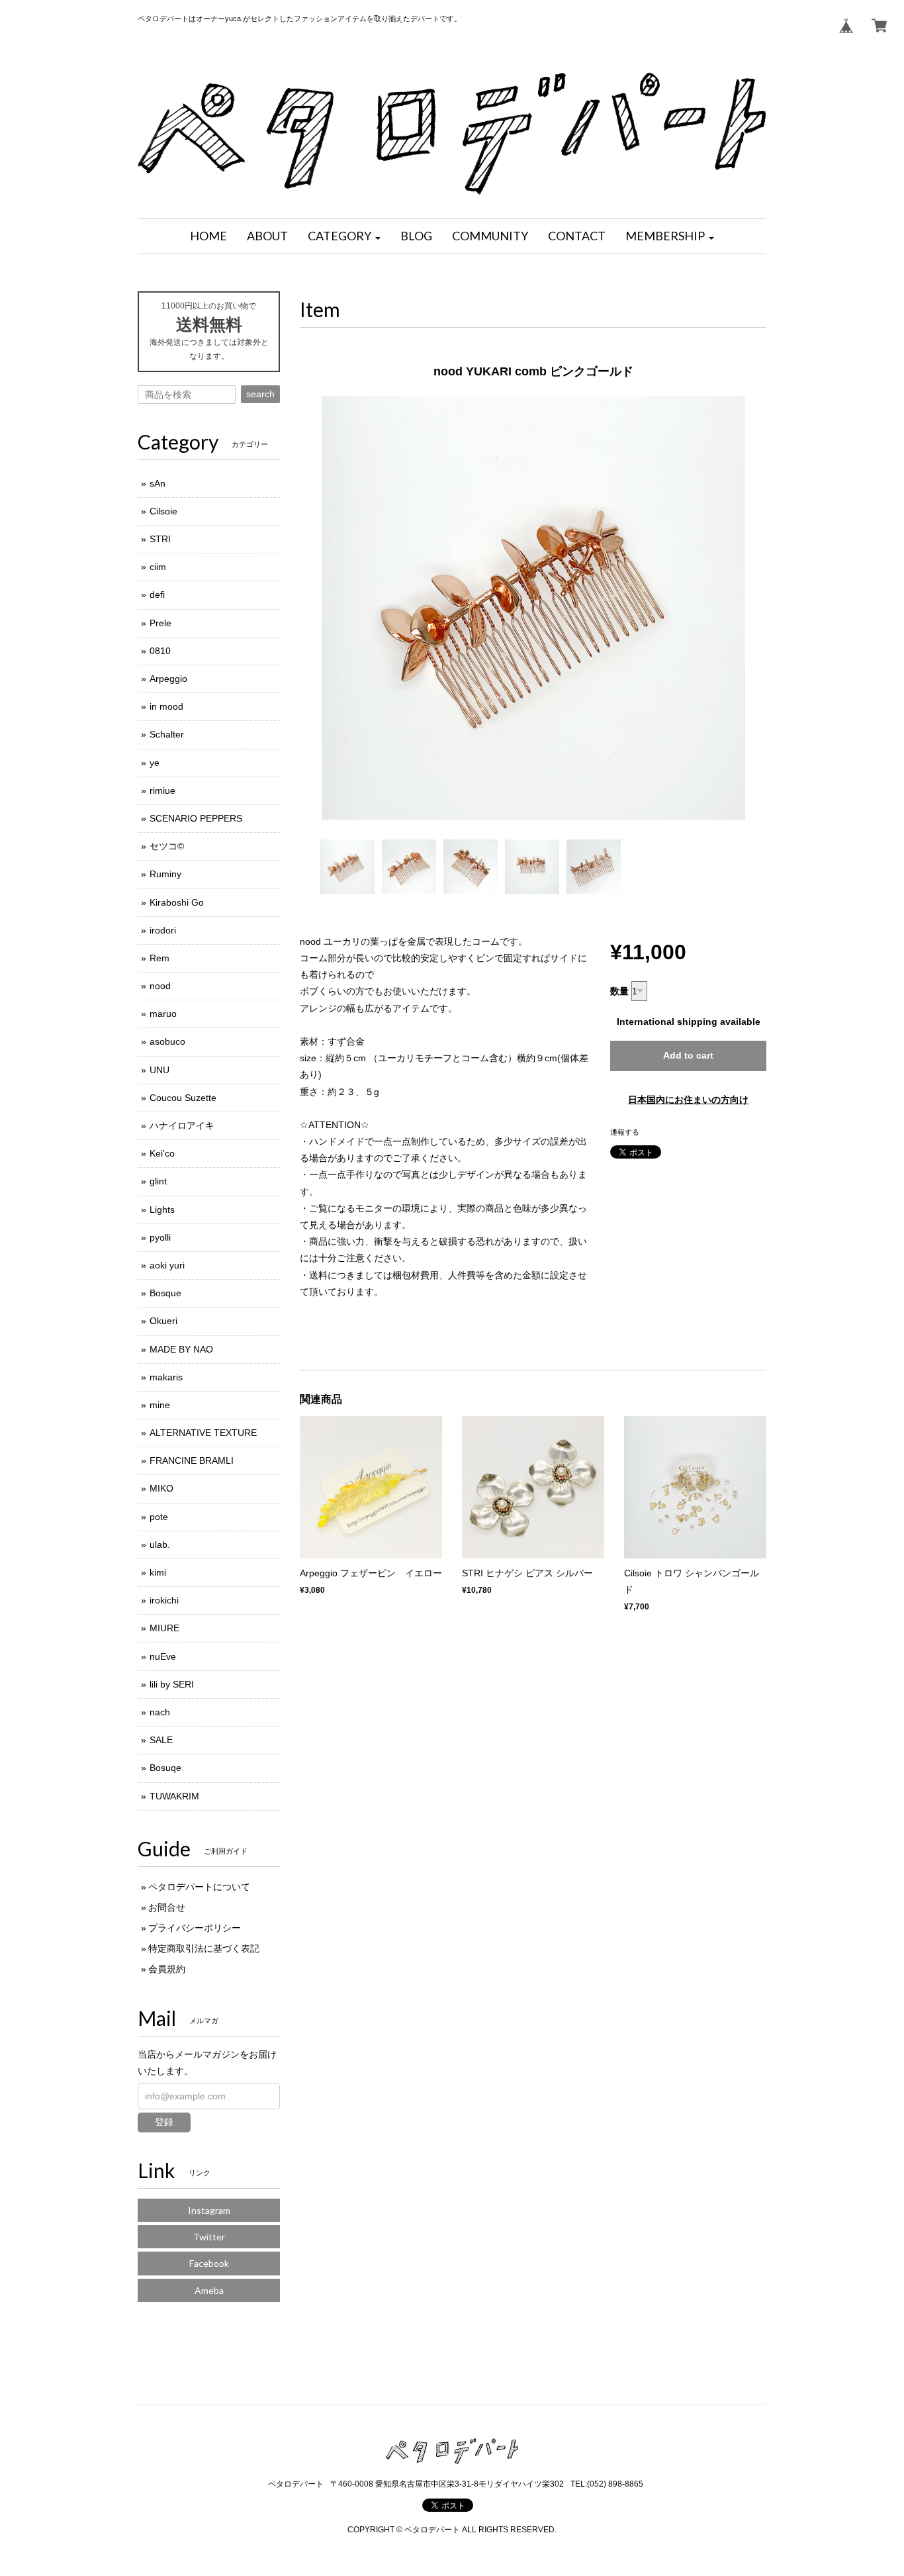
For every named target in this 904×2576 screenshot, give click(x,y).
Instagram (209, 2210)
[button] (344, 236)
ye (155, 763)
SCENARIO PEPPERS (196, 818)
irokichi (164, 1600)
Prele (160, 623)
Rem (159, 958)
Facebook (209, 2263)
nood (160, 986)
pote (159, 1517)
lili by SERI (172, 1684)
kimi (158, 1572)
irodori (163, 930)
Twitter (209, 2237)
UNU (159, 1070)
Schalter (167, 734)
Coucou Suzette (183, 1098)
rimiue (162, 790)
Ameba (209, 2290)
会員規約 (167, 1969)
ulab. (160, 1545)
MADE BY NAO (181, 1349)
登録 (164, 2122)
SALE (161, 1740)
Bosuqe (165, 1768)
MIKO (161, 1488)
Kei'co (162, 1153)
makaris (166, 1377)
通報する (625, 1132)
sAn (158, 483)
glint (158, 1181)
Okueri (163, 1321)
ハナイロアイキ (182, 1125)
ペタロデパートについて (199, 1887)
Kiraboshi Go (177, 902)
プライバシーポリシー (195, 1928)
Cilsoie (163, 511)
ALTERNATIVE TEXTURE (203, 1433)
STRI (160, 539)
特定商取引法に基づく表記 (204, 1948)
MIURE (164, 1628)
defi (157, 595)
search (260, 394)
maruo (163, 1014)
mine (160, 1405)
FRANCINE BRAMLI (192, 1460)
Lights (162, 1210)
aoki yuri (167, 1265)
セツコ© (167, 846)
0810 (160, 651)
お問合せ (167, 1907)
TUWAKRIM (174, 1796)
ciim (158, 567)
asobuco (167, 1041)
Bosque (165, 1293)
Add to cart (688, 1055)
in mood (166, 706)
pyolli (160, 1237)
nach (160, 1712)
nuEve (163, 1656)
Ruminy (165, 874)
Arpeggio (168, 679)
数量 (619, 991)
